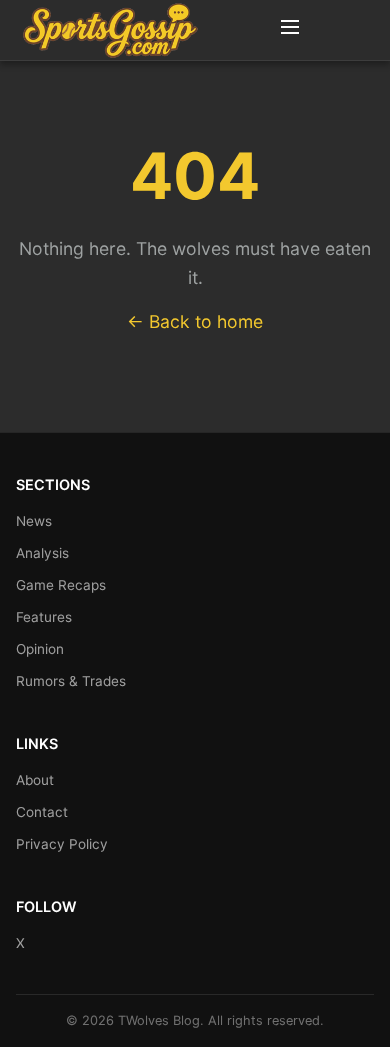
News (34, 521)
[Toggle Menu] (290, 30)
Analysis (42, 553)
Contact (42, 812)
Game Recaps (61, 585)
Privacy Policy (62, 844)
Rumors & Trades (71, 681)
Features (44, 617)
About (35, 780)
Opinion (40, 649)
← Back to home (195, 321)
